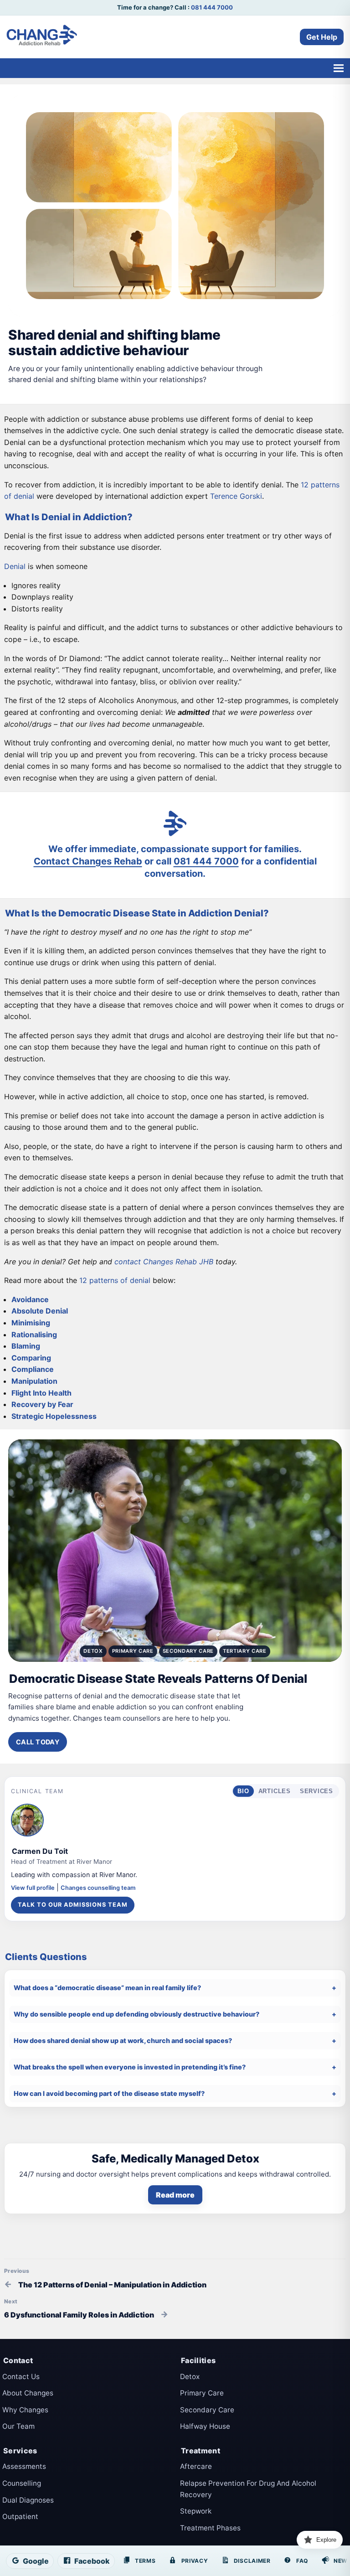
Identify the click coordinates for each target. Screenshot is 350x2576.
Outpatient (20, 2517)
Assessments (24, 2466)
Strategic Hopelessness (54, 1416)
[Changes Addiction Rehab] (42, 37)
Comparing (31, 1358)
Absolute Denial (40, 1311)
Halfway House (205, 2426)
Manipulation (34, 1381)
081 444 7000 (212, 7)
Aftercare (196, 2466)
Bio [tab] (243, 1791)
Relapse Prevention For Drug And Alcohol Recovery (248, 2489)
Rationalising (34, 1335)
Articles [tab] (275, 1791)
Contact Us (21, 2377)
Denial (15, 566)
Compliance (33, 1369)
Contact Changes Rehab (88, 861)
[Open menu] (338, 68)
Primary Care (202, 2393)
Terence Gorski (236, 496)
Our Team (18, 2426)
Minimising (31, 1323)
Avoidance (30, 1299)
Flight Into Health (41, 1393)
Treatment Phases (210, 2528)
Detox (190, 2377)
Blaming (26, 1346)
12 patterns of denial (115, 1280)
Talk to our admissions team (73, 1905)
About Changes (28, 2393)
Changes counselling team (98, 1888)
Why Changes (25, 2410)
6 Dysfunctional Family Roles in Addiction (79, 2315)
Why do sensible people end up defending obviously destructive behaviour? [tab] (136, 2014)
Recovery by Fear (42, 1404)
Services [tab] (317, 1791)
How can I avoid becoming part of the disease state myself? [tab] (109, 2093)
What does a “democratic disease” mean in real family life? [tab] (107, 1988)
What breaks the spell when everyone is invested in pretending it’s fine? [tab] (130, 2067)
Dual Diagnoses (28, 2500)
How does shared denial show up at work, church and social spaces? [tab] (123, 2041)
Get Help (322, 37)
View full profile (33, 1888)
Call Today (38, 1742)
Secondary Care (207, 2410)
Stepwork (196, 2511)
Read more (175, 2195)
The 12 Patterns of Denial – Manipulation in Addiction (112, 2285)
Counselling (22, 2483)
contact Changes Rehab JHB (164, 1262)
